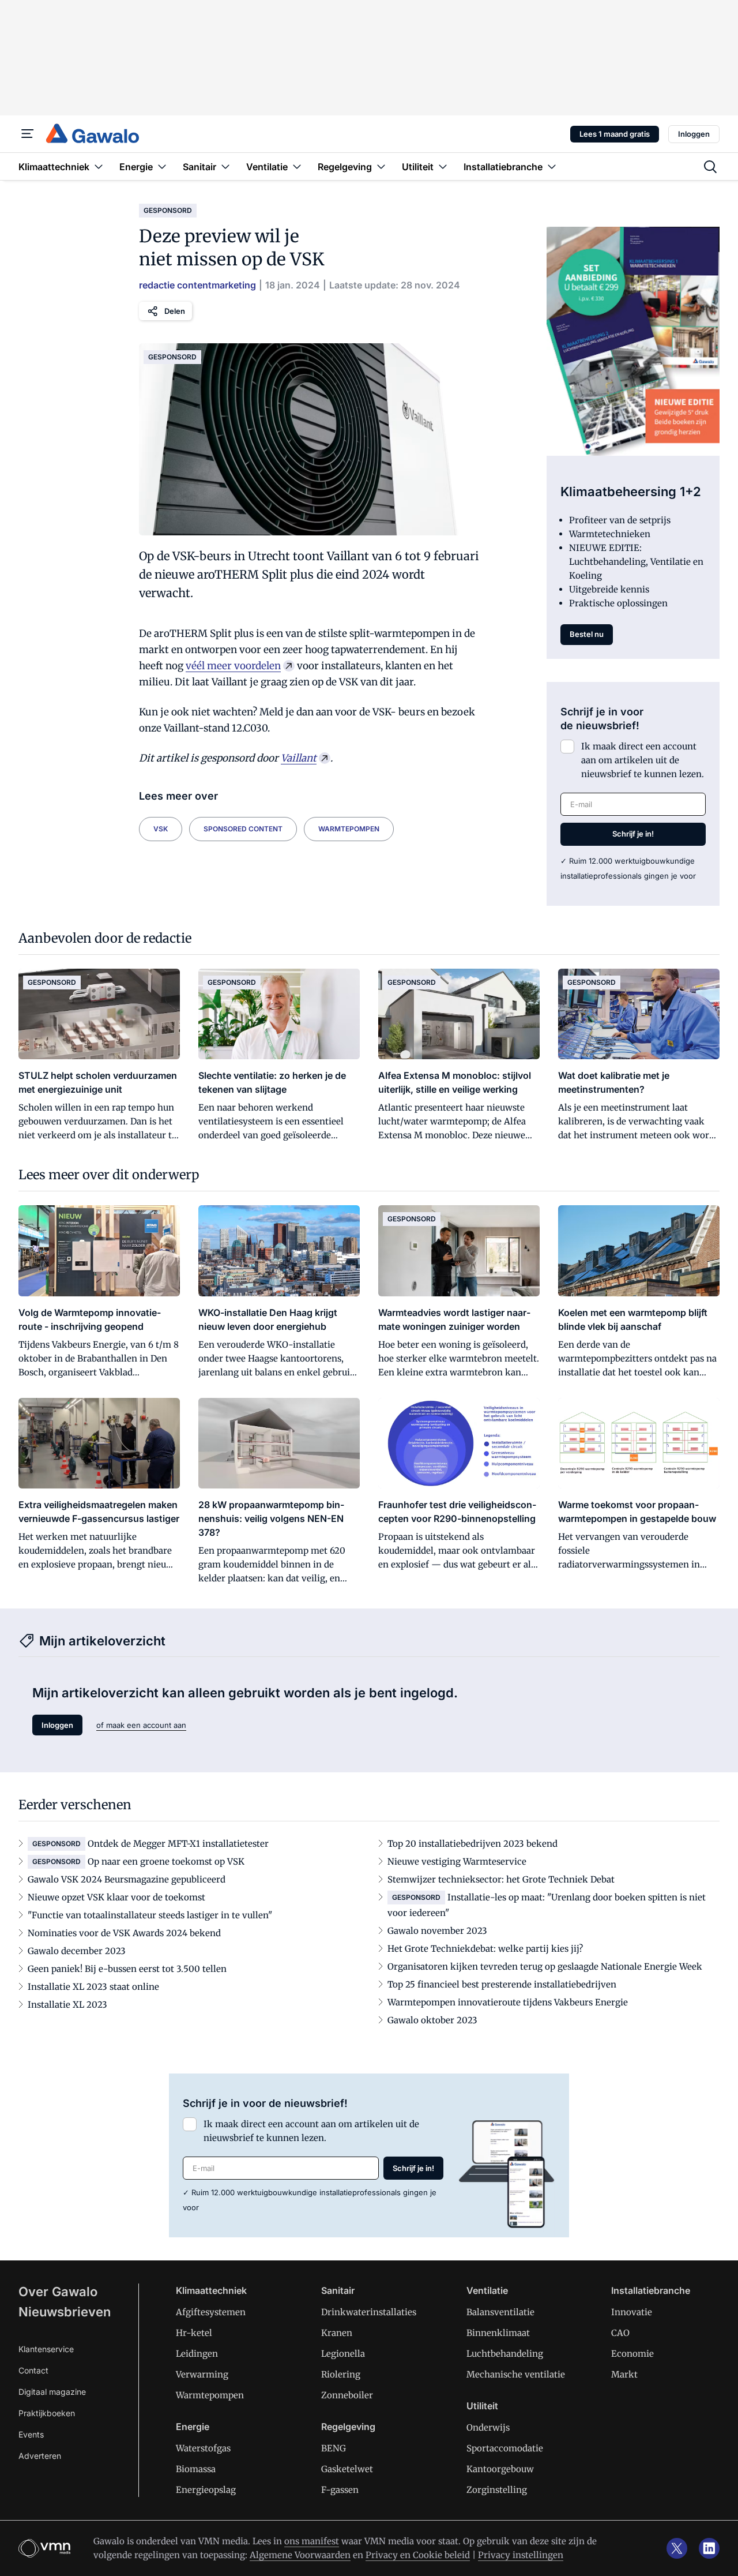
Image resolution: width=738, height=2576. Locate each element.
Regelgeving (348, 2427)
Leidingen (197, 2354)
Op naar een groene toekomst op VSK (166, 1861)
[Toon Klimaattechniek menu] (99, 166)
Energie (193, 2427)
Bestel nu (587, 634)
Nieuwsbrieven (65, 2312)
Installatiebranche (651, 2290)
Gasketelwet (347, 2469)
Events (31, 2434)
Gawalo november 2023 (437, 1931)
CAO (620, 2333)
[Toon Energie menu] (162, 166)
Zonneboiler (347, 2395)
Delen (175, 311)
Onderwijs (488, 2427)
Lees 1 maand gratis (615, 134)
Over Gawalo (58, 2292)
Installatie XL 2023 (67, 2005)
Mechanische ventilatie (516, 2374)
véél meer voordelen (233, 666)
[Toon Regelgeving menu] (381, 166)
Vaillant (299, 758)
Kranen (337, 2333)
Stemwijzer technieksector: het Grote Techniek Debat (501, 1879)
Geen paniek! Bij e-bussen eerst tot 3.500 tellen (127, 1969)
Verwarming (202, 2374)
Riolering (341, 2374)
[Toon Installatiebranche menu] (552, 166)
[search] (710, 167)
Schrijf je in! (633, 834)
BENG (334, 2448)
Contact (33, 2370)
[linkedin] (709, 2548)
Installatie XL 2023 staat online (93, 1987)
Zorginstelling (497, 2490)
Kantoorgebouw (500, 2469)
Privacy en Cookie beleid (418, 2555)
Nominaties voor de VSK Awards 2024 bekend (124, 1933)
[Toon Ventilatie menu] (297, 166)
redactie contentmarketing (197, 285)
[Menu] (28, 134)
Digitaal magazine (52, 2392)
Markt (624, 2374)
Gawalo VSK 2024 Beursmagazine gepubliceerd (127, 1879)
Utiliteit (482, 2406)
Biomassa (196, 2469)
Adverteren (40, 2456)
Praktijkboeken (47, 2413)
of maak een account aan (141, 1725)
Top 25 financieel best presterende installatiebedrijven (502, 1984)
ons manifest (312, 2541)
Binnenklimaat (498, 2333)
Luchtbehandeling (505, 2354)
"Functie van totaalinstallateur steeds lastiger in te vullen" (150, 1915)
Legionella (343, 2354)
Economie (632, 2354)
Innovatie (632, 2312)
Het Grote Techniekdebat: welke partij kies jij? (485, 1949)
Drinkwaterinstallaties (369, 2312)
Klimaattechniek (211, 2290)
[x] (677, 2548)
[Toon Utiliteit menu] (443, 166)
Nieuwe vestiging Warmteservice (457, 1861)
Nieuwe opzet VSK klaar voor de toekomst (116, 1897)
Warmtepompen (349, 829)
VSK (161, 829)
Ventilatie (487, 2290)
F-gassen (340, 2490)
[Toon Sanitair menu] (225, 166)
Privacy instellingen (521, 2555)
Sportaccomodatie (505, 2448)
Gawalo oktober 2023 (432, 2020)
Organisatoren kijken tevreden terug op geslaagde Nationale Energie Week (545, 1966)
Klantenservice (46, 2349)
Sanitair (338, 2290)
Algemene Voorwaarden (300, 2555)
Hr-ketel (194, 2333)
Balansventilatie (500, 2312)
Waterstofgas (203, 2448)
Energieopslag (206, 2490)
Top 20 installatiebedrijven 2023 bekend (472, 1844)
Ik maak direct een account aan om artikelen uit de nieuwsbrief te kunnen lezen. (643, 760)
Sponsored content (243, 829)
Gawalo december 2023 (77, 1951)
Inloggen (694, 134)
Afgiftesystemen (211, 2312)
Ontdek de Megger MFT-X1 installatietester (178, 1844)
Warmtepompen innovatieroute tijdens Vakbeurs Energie (508, 2002)
